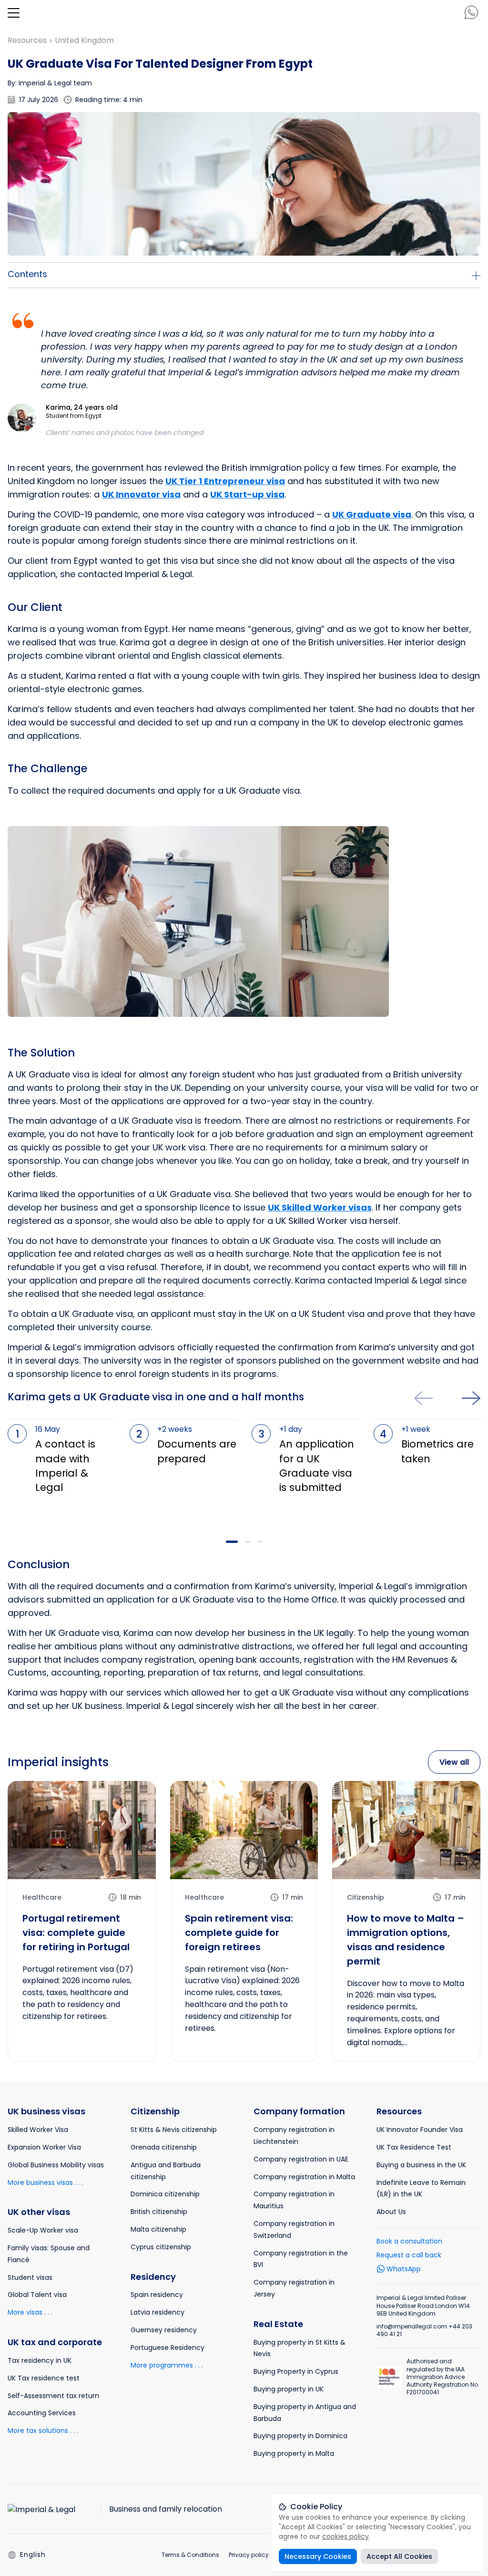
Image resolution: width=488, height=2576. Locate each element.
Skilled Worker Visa (38, 2130)
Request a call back (409, 2255)
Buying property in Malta (294, 2453)
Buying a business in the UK (421, 2165)
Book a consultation (409, 2241)
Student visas (30, 2277)
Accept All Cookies (399, 2556)
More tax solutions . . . (43, 2431)
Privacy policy (249, 2555)
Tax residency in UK (40, 2360)
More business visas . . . (45, 2183)
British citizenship (159, 2212)
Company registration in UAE (301, 2159)
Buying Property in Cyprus (296, 2371)
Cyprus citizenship (161, 2247)
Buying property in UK (289, 2389)
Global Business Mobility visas (56, 2165)
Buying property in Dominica (300, 2436)
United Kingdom (84, 40)
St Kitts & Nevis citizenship (174, 2130)
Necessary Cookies (318, 2556)
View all (454, 1762)
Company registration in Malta (304, 2177)
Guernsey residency (164, 2330)
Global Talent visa (37, 2295)
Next (471, 1398)
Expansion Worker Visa (44, 2147)
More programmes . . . (167, 2365)
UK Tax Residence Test (414, 2147)
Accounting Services (42, 2413)
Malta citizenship (158, 2229)
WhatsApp (404, 2269)
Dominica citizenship (165, 2194)
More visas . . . (30, 2312)
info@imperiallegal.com (412, 2326)
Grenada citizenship (164, 2147)
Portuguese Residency (168, 2348)
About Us (391, 2212)
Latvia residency (158, 2312)
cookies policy (346, 2536)
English (33, 2555)
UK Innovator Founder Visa (420, 2130)
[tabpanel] (61, 1467)
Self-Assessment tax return (53, 2396)
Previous (423, 1398)
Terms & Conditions (190, 2555)
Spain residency (157, 2295)
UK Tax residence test (44, 2378)
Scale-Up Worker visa (43, 2230)
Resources (28, 40)
